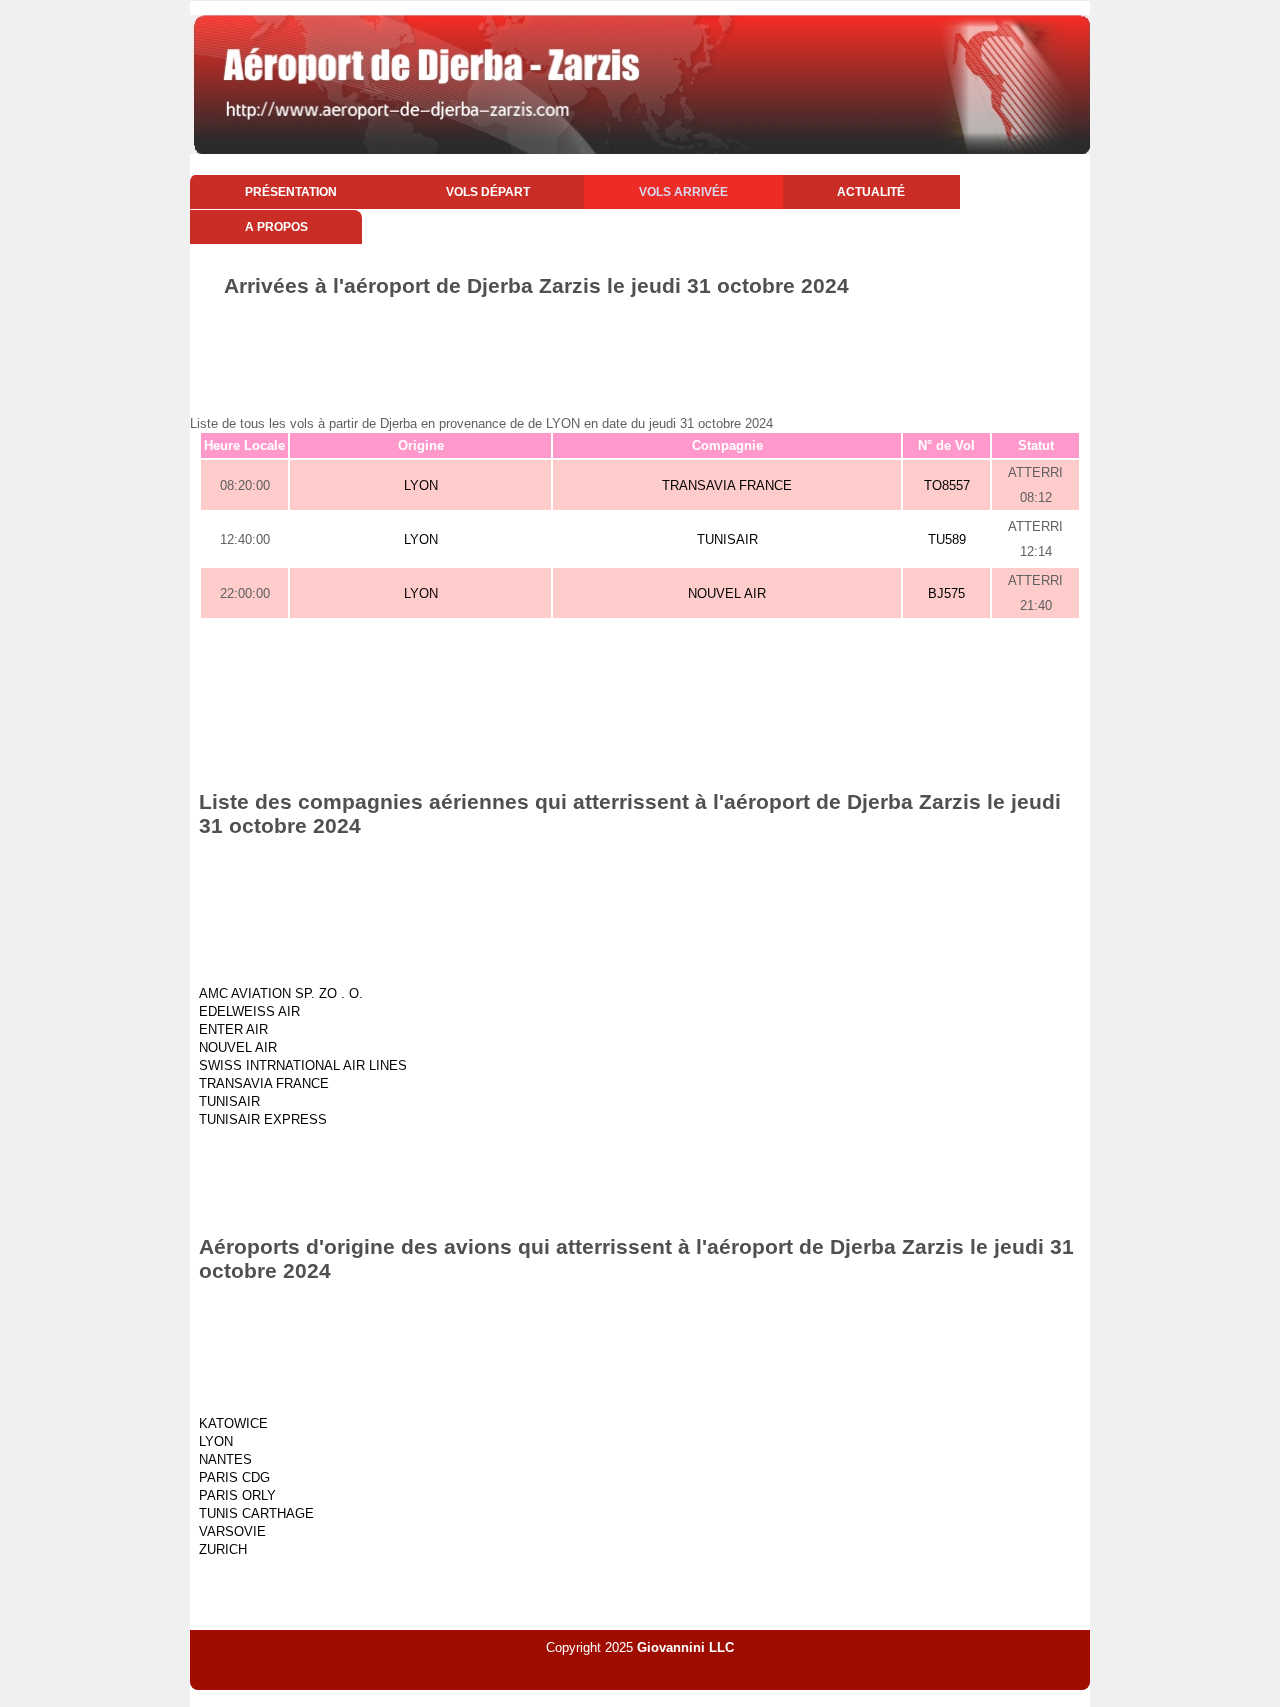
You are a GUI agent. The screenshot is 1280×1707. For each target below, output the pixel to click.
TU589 (947, 539)
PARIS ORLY (237, 1495)
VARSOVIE (232, 1531)
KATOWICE (233, 1423)
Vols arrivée (683, 192)
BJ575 (946, 593)
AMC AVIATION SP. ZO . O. (281, 993)
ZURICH (223, 1549)
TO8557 (947, 485)
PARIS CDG (234, 1477)
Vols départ (488, 192)
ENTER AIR (233, 1029)
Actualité (871, 192)
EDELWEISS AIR (249, 1011)
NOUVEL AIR (727, 593)
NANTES (225, 1459)
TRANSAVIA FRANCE (727, 485)
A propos (276, 227)
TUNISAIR (727, 539)
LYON (421, 485)
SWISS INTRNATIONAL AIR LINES (303, 1065)
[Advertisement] (640, 353)
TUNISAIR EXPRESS (263, 1119)
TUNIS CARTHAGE (256, 1513)
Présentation (291, 192)
